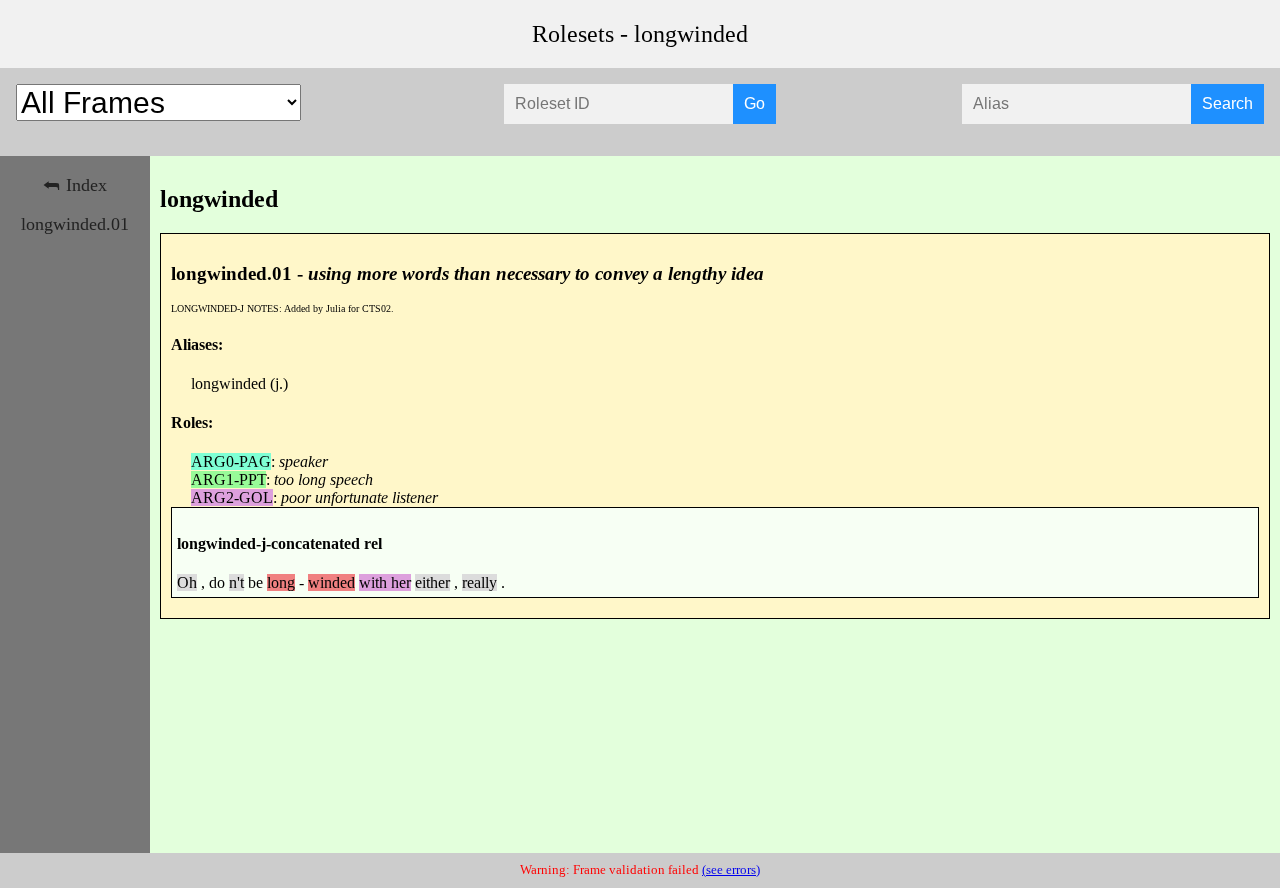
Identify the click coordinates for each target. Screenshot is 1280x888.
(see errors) (731, 870)
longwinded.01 (75, 224)
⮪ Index (75, 185)
